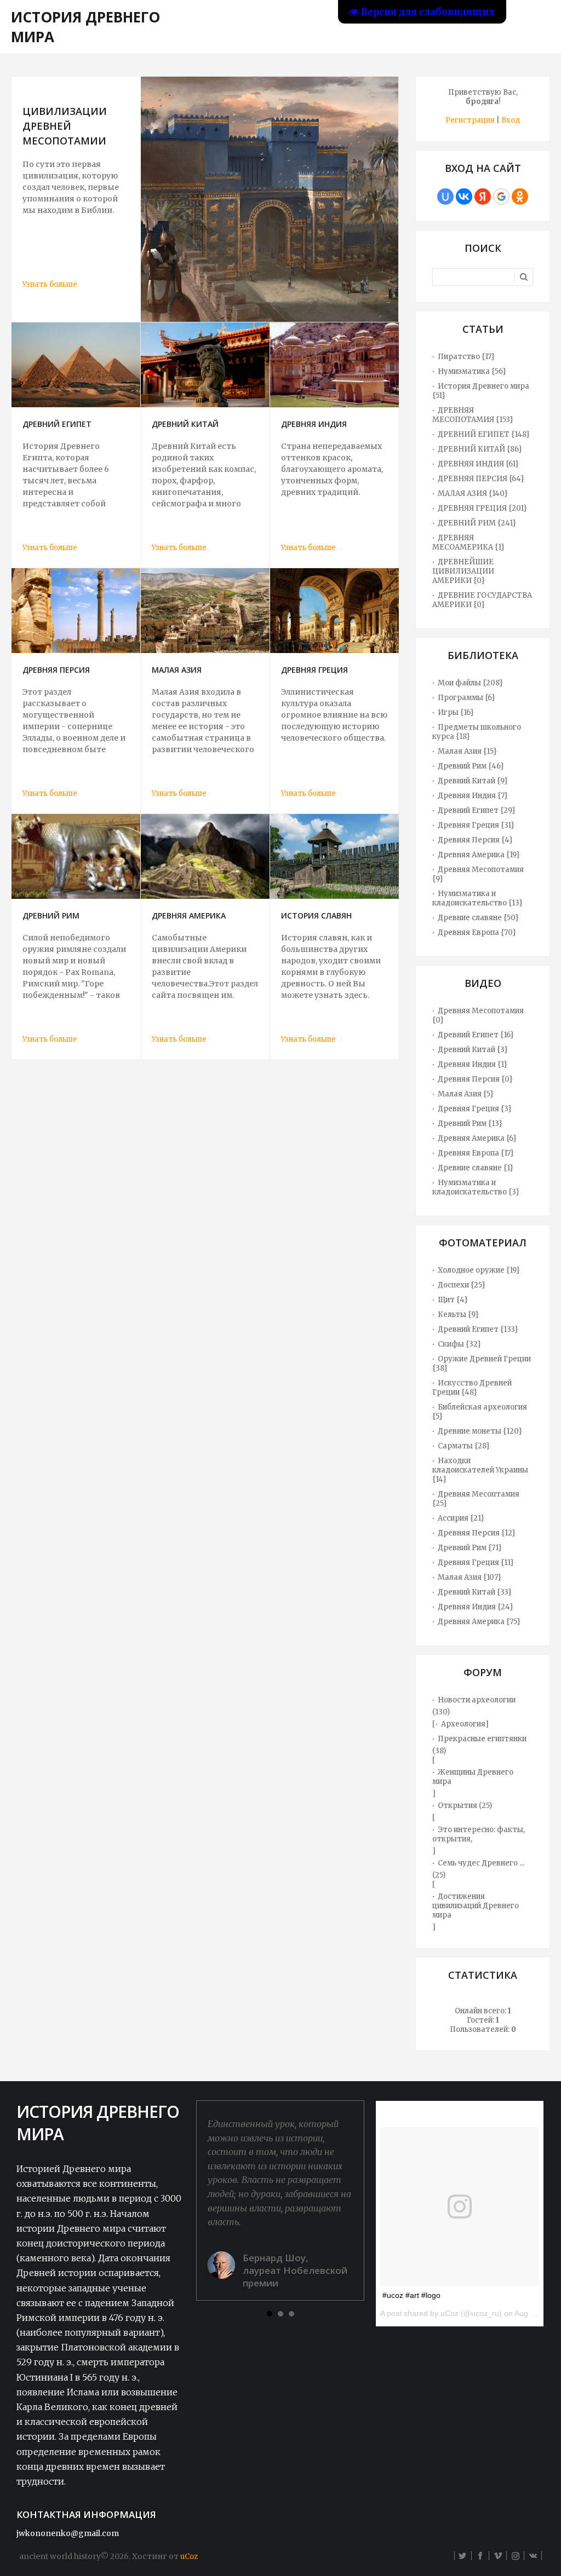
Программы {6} (466, 698)
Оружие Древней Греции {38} (482, 1364)
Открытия (457, 1806)
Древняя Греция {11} (476, 1563)
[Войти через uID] (445, 197)
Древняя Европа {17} (476, 1153)
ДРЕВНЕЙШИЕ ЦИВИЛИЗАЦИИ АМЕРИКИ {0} (463, 571)
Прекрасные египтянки (482, 1739)
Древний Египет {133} (478, 1329)
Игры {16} (456, 712)
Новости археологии (477, 1700)
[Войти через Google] (501, 197)
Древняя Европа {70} (477, 932)
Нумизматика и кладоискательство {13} (477, 898)
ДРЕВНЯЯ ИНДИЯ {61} (478, 464)
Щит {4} (453, 1300)
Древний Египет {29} (477, 810)
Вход (511, 120)
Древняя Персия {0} (475, 1079)
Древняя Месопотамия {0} (478, 1015)
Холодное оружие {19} (479, 1270)
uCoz (189, 2557)
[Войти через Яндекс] (483, 197)
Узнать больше (50, 284)
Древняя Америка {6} (477, 1138)
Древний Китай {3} (473, 1050)
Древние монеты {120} (480, 1431)
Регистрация (470, 120)
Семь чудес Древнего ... (481, 1863)
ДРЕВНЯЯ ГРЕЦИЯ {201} (482, 508)
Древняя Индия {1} (473, 1064)
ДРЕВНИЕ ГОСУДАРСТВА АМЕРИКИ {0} (482, 600)
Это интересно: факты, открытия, (479, 1834)
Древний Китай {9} (473, 781)
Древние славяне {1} (476, 1168)
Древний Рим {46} (471, 766)
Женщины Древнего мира (473, 1777)
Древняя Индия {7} (473, 796)
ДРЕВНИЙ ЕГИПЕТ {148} (484, 434)
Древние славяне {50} (478, 918)
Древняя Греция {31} (476, 825)
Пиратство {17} (466, 357)
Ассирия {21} (461, 1518)
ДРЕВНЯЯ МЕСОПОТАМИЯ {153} (473, 415)
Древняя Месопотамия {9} (478, 874)
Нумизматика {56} (472, 371)
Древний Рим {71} (470, 1548)
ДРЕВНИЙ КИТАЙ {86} (480, 449)
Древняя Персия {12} (477, 1533)
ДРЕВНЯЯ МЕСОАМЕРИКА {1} (468, 542)
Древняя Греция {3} (475, 1109)
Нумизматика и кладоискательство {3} (476, 1187)
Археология (463, 1724)
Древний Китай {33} (475, 1592)
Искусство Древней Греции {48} (472, 1388)
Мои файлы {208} (470, 683)
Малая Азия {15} (467, 751)
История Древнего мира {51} (481, 391)
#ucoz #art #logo (411, 2295)
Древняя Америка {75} (479, 1622)
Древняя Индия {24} (476, 1607)
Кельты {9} (458, 1315)
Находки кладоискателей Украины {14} (480, 1470)
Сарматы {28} (464, 1446)
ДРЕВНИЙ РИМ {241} (477, 523)
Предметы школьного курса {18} (477, 732)
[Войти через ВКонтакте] (464, 197)
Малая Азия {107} (470, 1577)
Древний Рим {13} (470, 1124)
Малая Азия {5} (466, 1094)
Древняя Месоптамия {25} (476, 1499)
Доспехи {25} (462, 1285)
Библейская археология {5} (480, 1412)
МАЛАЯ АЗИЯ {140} (473, 493)
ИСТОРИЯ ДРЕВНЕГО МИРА (85, 27)
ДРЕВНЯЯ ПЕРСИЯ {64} (481, 479)
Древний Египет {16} (476, 1035)
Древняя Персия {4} (475, 840)
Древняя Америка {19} (479, 855)
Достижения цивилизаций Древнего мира (476, 1906)
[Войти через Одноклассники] (520, 197)
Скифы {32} (459, 1344)
